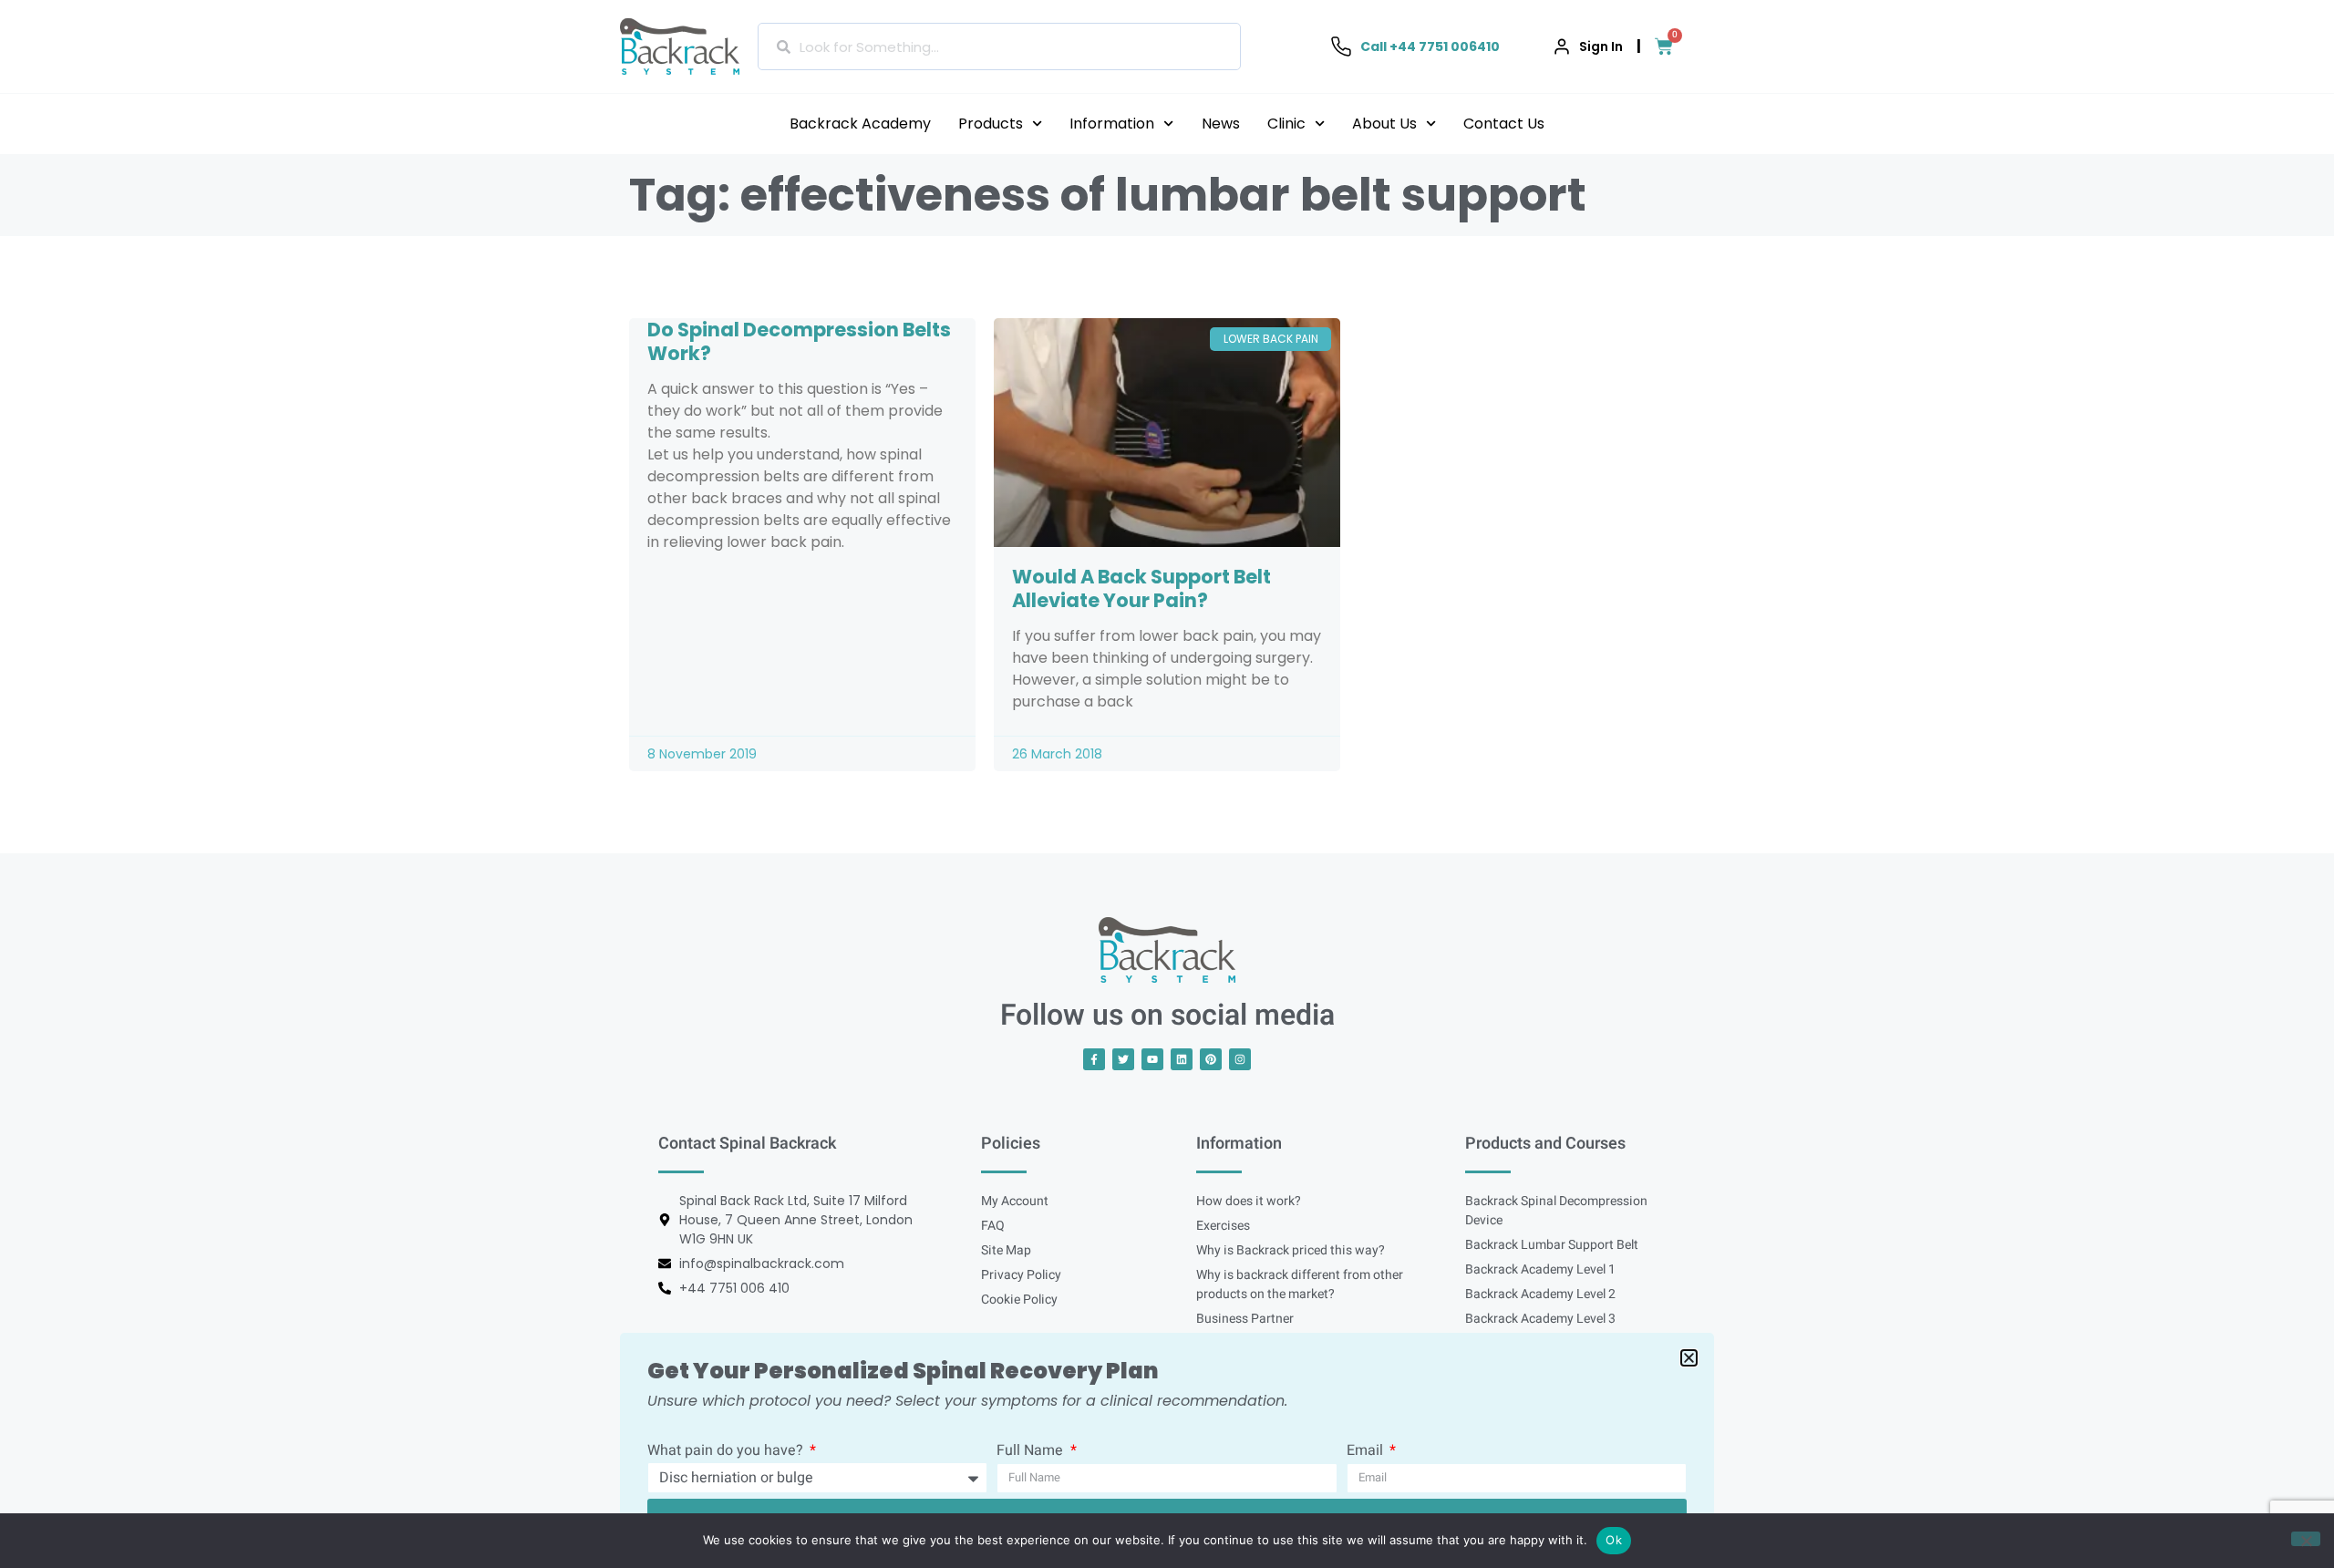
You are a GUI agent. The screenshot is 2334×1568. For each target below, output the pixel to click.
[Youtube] (1152, 1059)
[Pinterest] (1211, 1059)
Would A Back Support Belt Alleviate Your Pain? (1141, 588)
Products (991, 124)
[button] (1689, 1358)
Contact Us (1504, 124)
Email (1367, 1452)
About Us (1384, 124)
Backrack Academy (860, 124)
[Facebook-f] (1094, 1059)
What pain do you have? (727, 1452)
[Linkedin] (1182, 1059)
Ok (1614, 1540)
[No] (2306, 1539)
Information (1112, 124)
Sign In (1601, 46)
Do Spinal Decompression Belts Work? (799, 341)
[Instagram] (1240, 1059)
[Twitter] (1123, 1059)
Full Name (1032, 1452)
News (1221, 124)
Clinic (1286, 124)
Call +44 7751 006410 (1430, 46)
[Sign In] (1562, 46)
